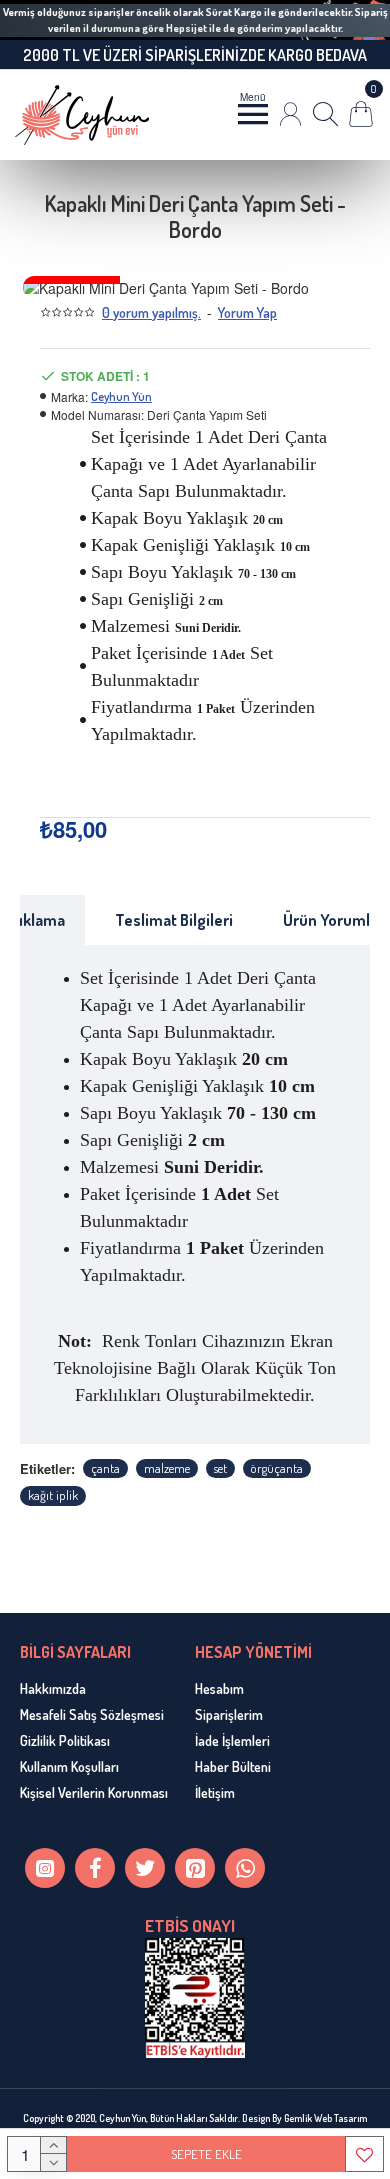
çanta (105, 1468)
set (220, 1468)
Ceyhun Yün (121, 396)
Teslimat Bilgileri (174, 920)
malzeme (167, 1468)
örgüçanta (277, 1468)
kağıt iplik (53, 1495)
